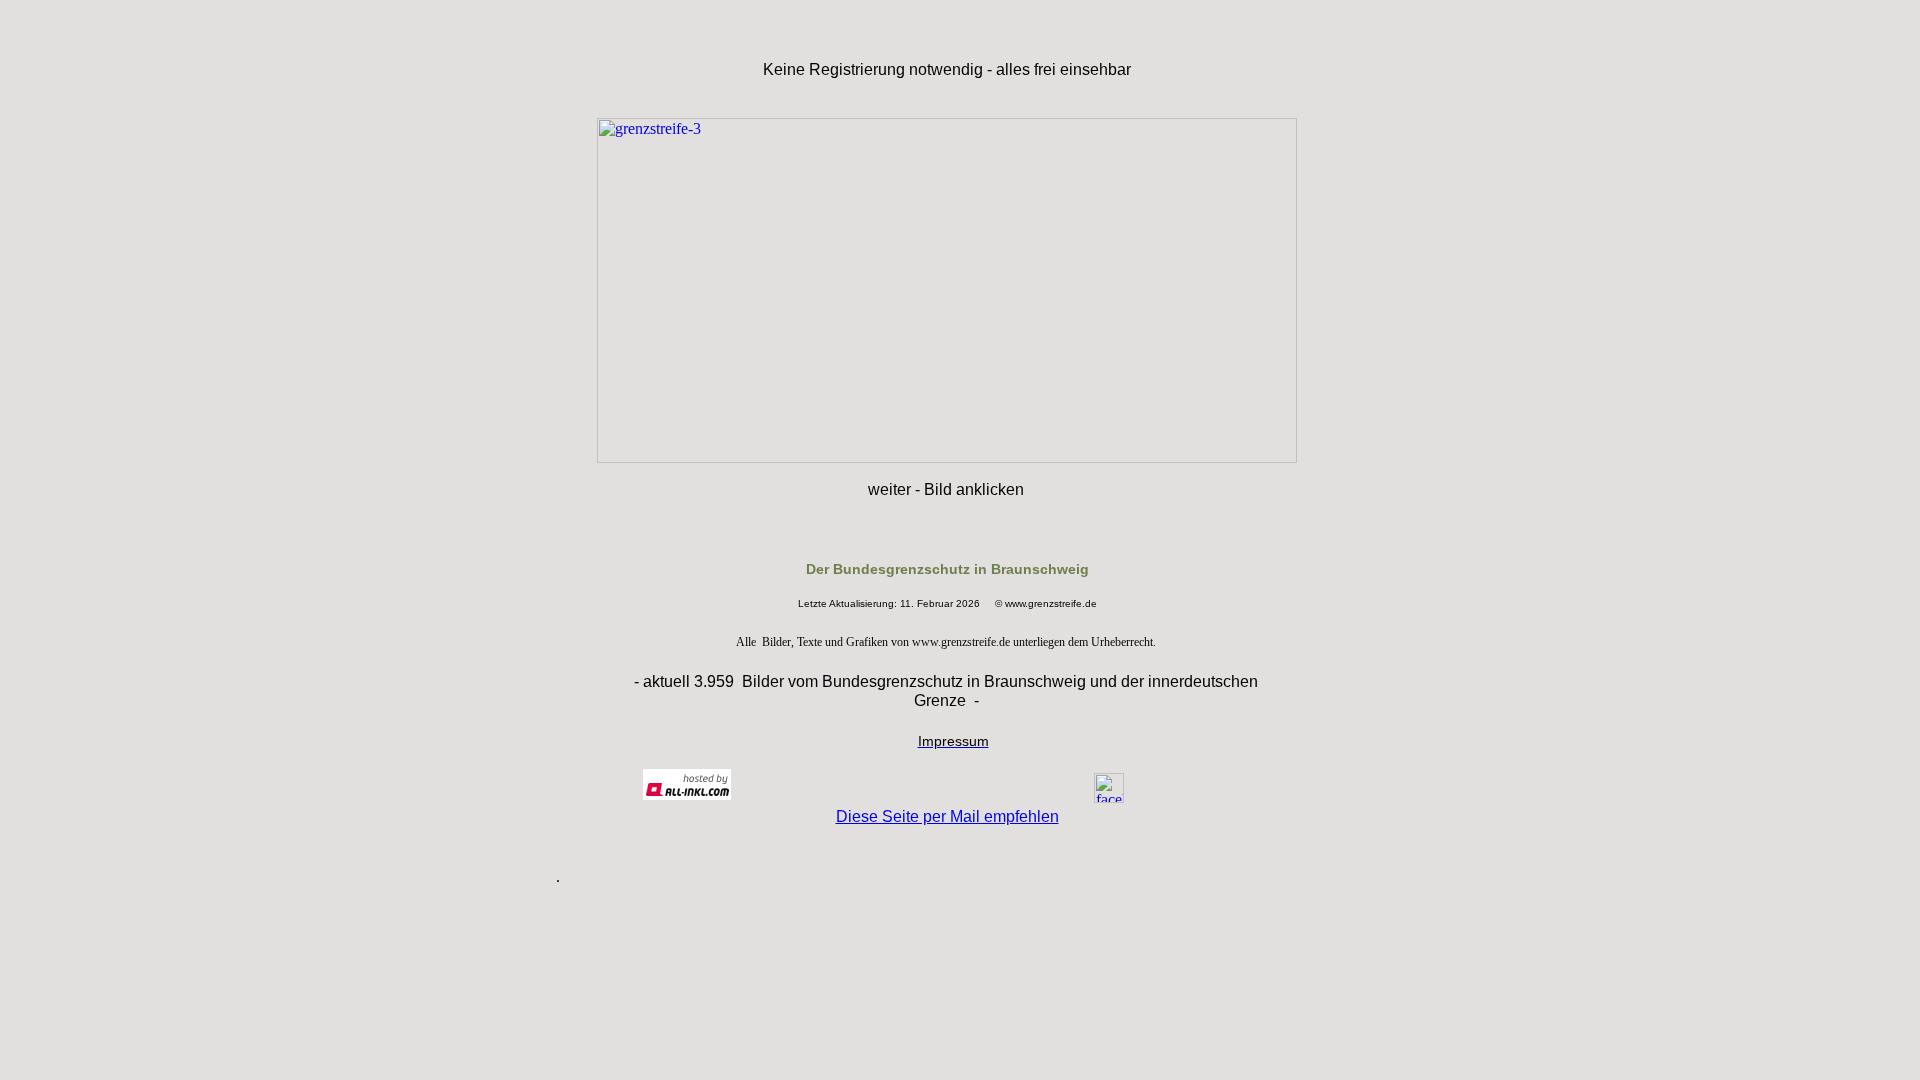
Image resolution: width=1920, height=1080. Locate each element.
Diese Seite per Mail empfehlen (947, 816)
